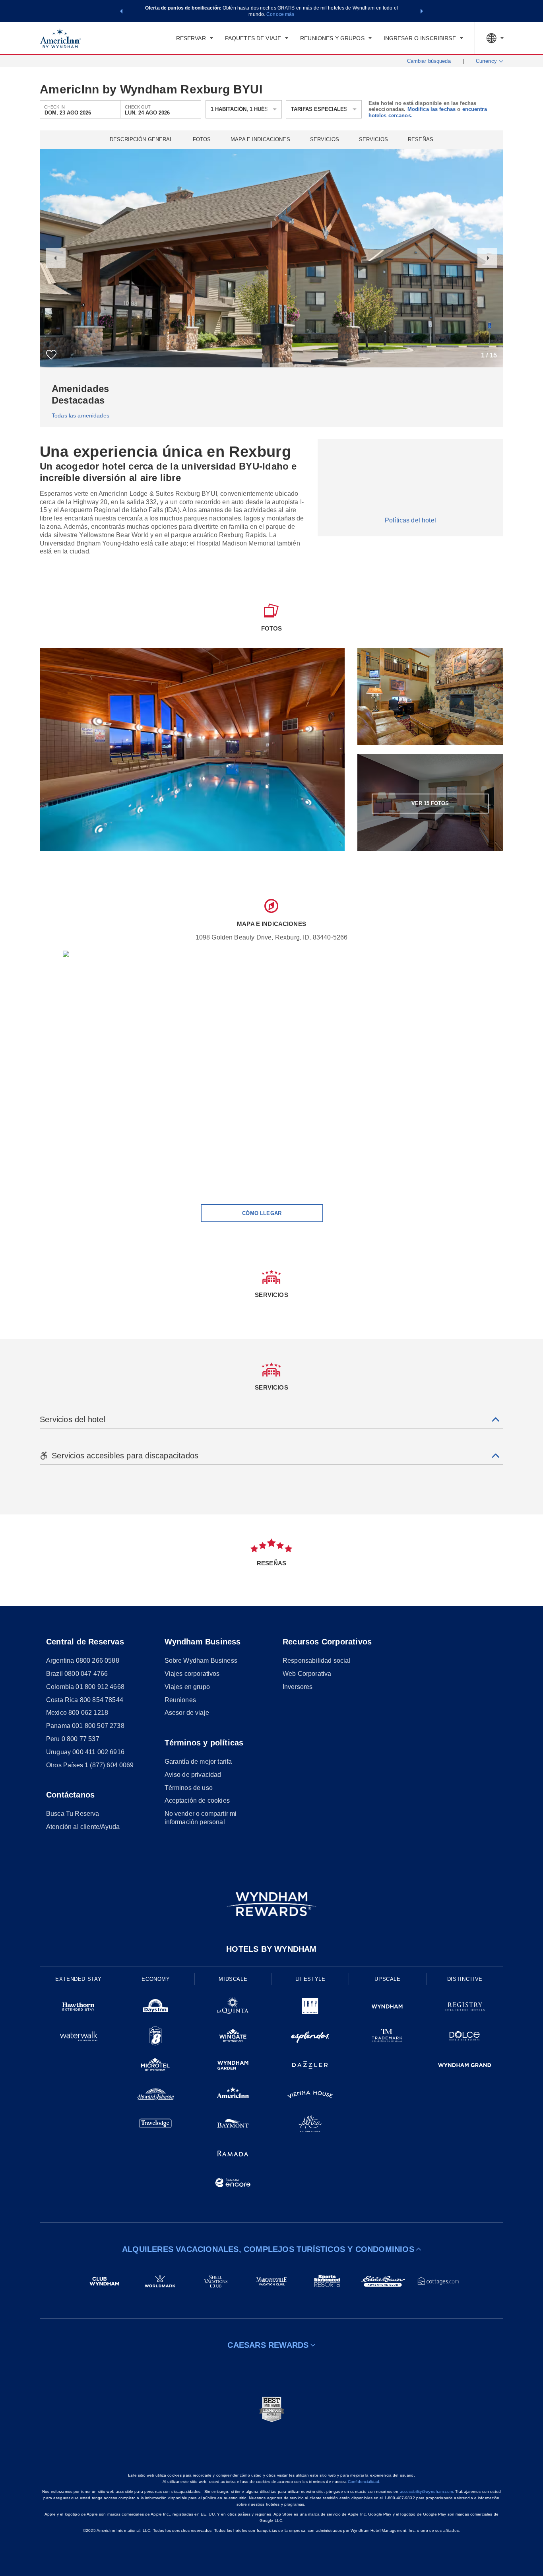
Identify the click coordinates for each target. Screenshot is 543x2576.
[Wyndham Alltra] (310, 2125)
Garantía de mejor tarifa (198, 1762)
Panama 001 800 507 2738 (85, 1726)
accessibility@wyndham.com (426, 2492)
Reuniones (180, 1700)
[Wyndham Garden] (233, 2066)
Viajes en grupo (187, 1687)
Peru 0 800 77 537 (73, 1739)
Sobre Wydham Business (201, 1661)
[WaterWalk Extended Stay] (78, 2037)
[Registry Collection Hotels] (465, 2008)
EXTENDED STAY (78, 1979)
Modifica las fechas (431, 109)
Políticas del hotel (410, 520)
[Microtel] (155, 2066)
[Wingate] (233, 2037)
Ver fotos (430, 803)
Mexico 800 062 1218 (77, 1713)
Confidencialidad (364, 2482)
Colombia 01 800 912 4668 (85, 1687)
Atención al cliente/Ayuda (83, 1827)
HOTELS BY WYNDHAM (271, 1949)
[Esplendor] (310, 2037)
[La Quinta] (233, 2008)
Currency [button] (486, 61)
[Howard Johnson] (155, 2096)
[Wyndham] (387, 2008)
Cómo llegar (262, 1213)
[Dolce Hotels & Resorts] (465, 2037)
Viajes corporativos (192, 1674)
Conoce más (280, 14)
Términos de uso (189, 1788)
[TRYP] (310, 2008)
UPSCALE (388, 1979)
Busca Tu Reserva (73, 1814)
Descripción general (141, 140)
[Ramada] (233, 2155)
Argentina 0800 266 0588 (83, 1661)
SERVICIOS (373, 140)
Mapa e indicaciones (260, 140)
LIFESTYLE (310, 1979)
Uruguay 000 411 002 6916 (85, 1752)
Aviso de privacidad (193, 1775)
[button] (121, 11)
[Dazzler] (310, 2066)
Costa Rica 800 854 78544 (85, 1700)
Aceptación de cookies (197, 1800)
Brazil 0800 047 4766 (77, 1674)
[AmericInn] (233, 2096)
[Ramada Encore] (233, 2184)
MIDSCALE (233, 1979)
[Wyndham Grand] (465, 2066)
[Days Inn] (155, 2008)
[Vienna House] (310, 2096)
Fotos (202, 140)
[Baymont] (233, 2125)
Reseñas (421, 140)
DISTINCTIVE (465, 1979)
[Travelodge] (155, 2125)
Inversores (298, 1687)
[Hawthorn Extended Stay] (78, 2008)
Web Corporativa (307, 1674)
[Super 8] (155, 2037)
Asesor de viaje (187, 1713)
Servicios (325, 140)
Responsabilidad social (317, 1661)
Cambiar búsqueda (429, 61)
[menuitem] (195, 38)
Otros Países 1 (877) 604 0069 (90, 1765)
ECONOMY (156, 1979)
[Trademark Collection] (387, 2037)
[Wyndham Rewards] (271, 1904)
